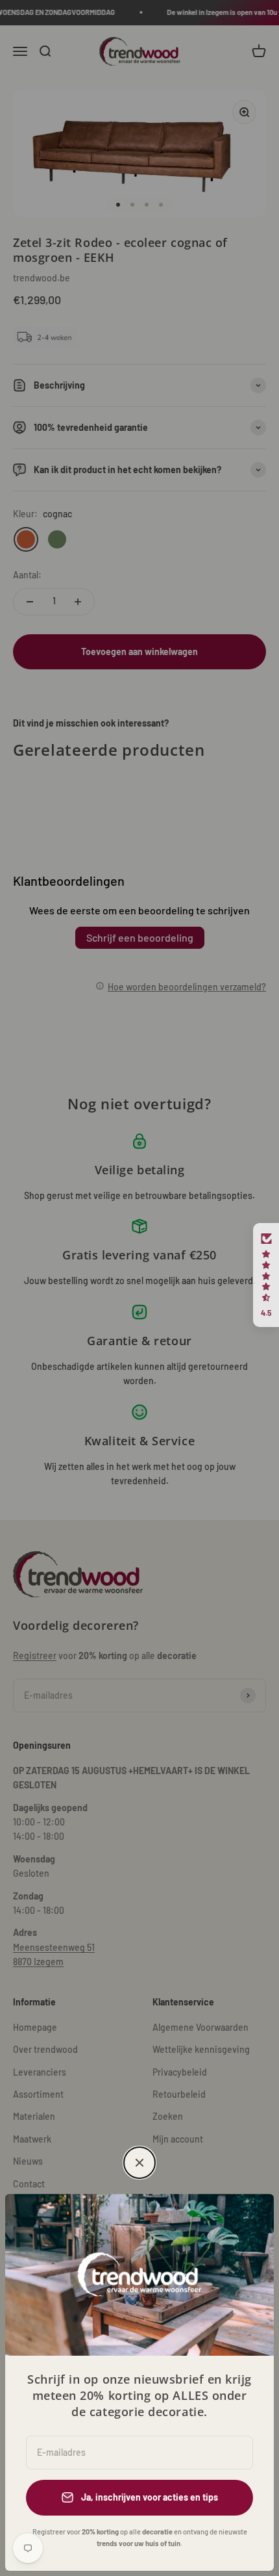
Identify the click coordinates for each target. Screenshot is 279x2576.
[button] (266, 1275)
